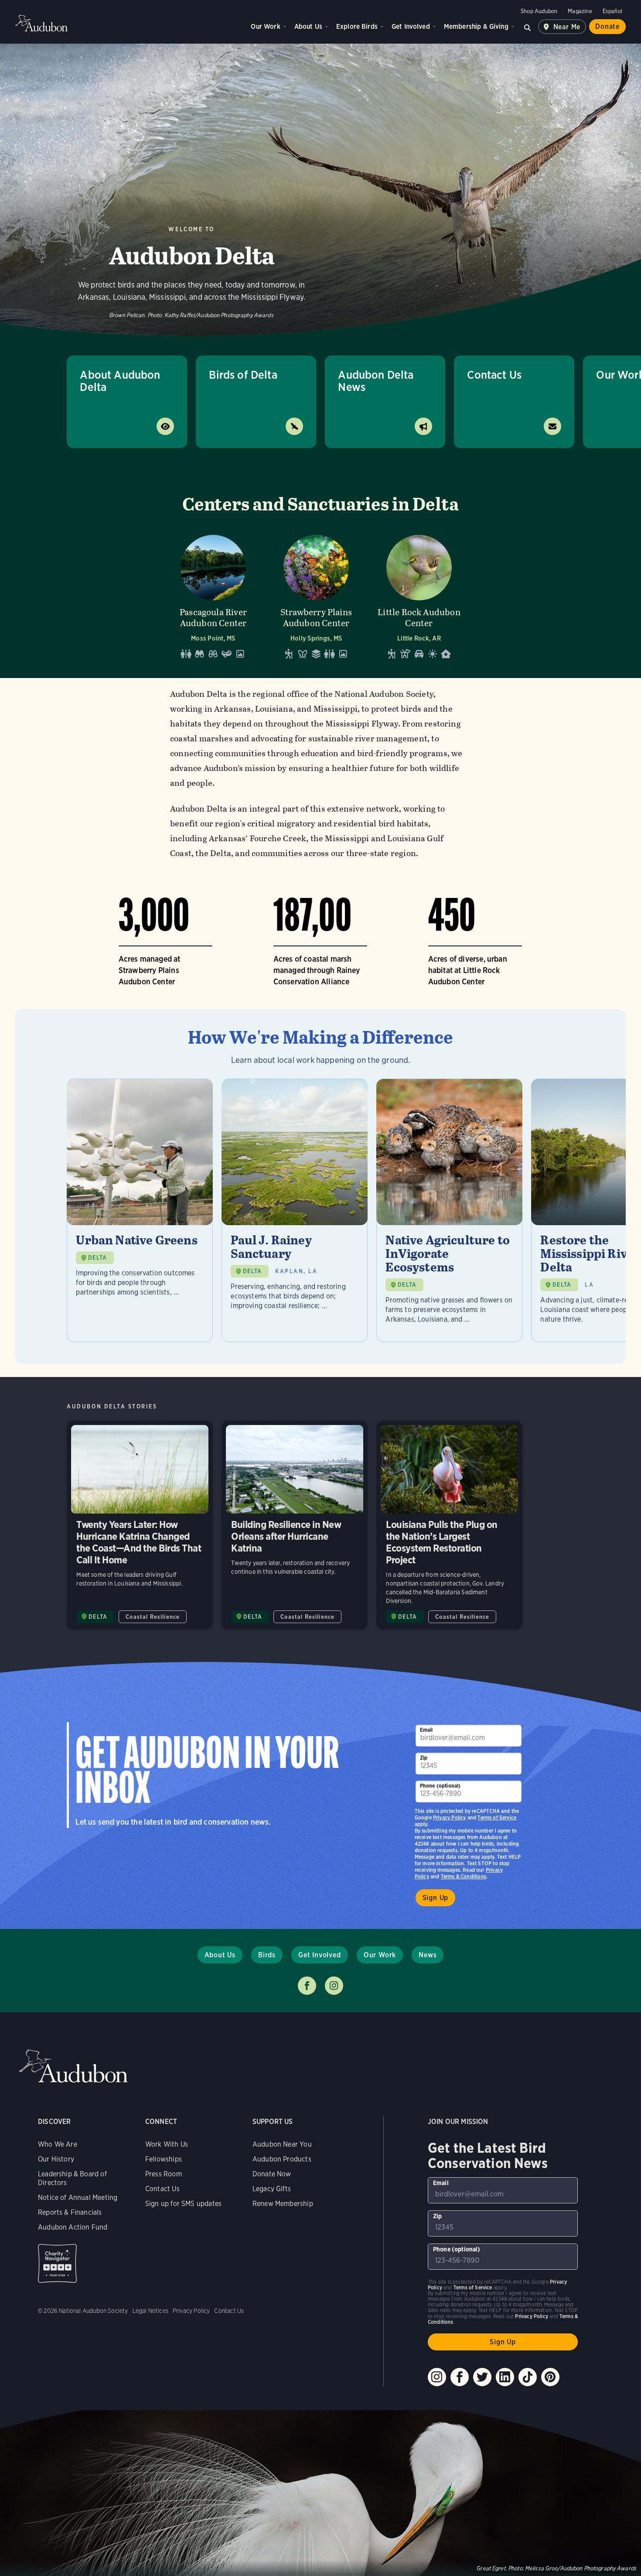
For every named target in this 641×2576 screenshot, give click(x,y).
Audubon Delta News (376, 381)
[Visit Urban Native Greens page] (140, 1210)
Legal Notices (150, 2311)
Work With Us (167, 2144)
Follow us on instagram (334, 1986)
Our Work (265, 26)
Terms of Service (497, 1817)
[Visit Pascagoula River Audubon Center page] (213, 594)
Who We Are (58, 2144)
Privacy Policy (450, 1817)
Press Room (164, 2174)
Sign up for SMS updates (183, 2204)
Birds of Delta (243, 375)
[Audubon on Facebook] (460, 2377)
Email (426, 1730)
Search (528, 27)
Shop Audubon (539, 11)
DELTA (97, 1258)
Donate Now (272, 2174)
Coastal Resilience (153, 1617)
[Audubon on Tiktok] (528, 2377)
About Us (308, 26)
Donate (607, 26)
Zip (424, 1758)
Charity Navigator (57, 2263)
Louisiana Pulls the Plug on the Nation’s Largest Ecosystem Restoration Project (449, 1525)
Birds (267, 1955)
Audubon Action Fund (73, 2227)
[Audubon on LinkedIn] (505, 2377)
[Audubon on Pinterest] (550, 2377)
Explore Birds (357, 26)
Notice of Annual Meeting (78, 2197)
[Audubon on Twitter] (482, 2377)
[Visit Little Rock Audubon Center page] (419, 594)
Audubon (41, 23)
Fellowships (164, 2159)
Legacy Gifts (272, 2189)
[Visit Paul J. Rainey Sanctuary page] (295, 1210)
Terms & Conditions (464, 1876)
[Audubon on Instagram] (437, 2377)
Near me (567, 27)
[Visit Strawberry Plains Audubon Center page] (316, 594)
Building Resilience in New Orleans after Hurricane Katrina (295, 1525)
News (428, 1955)
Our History (56, 2159)
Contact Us (494, 375)
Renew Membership (283, 2204)
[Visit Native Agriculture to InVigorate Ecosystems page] (449, 1210)
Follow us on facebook (307, 1986)
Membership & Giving (476, 26)
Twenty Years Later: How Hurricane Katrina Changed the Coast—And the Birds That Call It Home (140, 1525)
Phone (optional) (440, 1786)
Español (612, 11)
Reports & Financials (70, 2212)
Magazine (580, 11)
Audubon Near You (282, 2144)
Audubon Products (282, 2159)
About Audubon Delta (120, 381)
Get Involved (411, 26)
